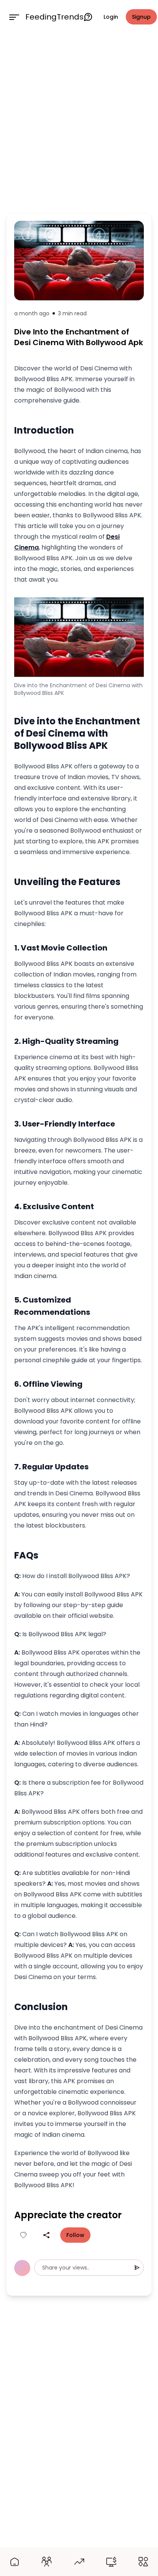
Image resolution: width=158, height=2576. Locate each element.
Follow (75, 2235)
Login (111, 17)
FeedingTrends (54, 17)
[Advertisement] (79, 122)
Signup (141, 17)
